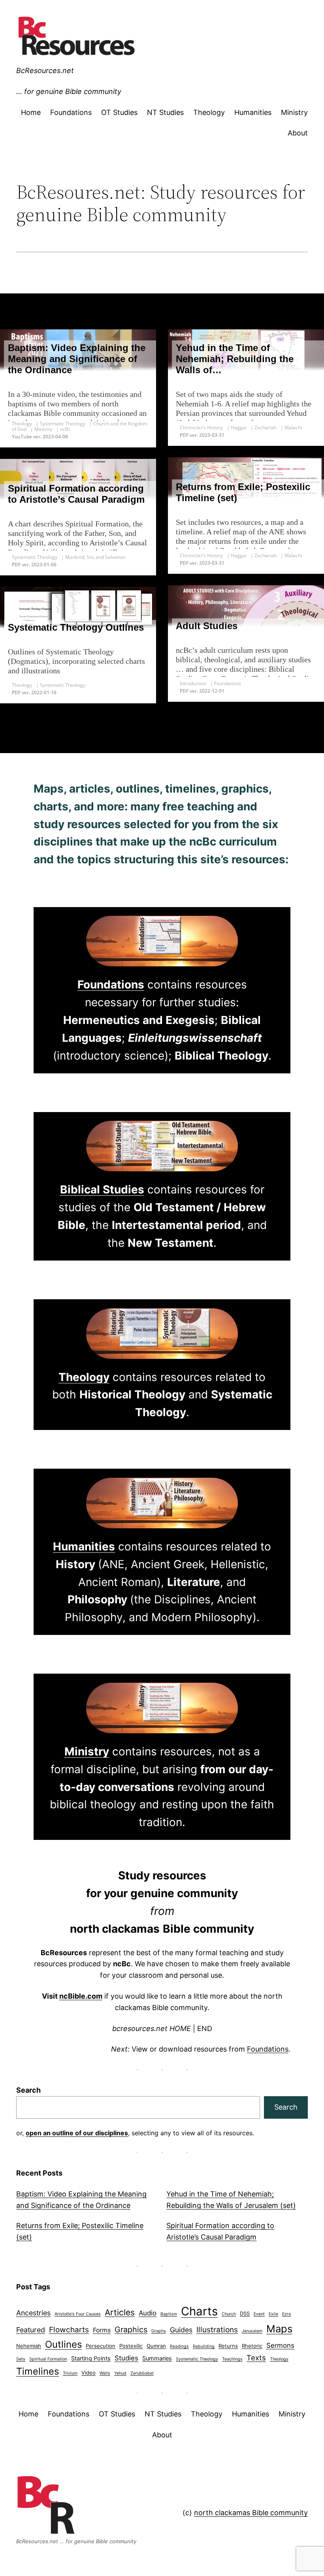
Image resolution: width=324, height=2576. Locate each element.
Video (89, 2373)
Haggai (239, 427)
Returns (228, 2346)
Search (28, 2090)
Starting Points (91, 2358)
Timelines (38, 2371)
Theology (22, 424)
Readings (179, 2346)
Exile (273, 2314)
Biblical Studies (102, 1189)
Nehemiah (29, 2346)
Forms (102, 2330)
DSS (245, 2313)
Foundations (228, 683)
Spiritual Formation (48, 2359)
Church (229, 2314)
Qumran (156, 2346)
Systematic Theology (63, 424)
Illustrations (217, 2330)
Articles (120, 2312)
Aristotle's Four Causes (78, 2314)
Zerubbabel (142, 2373)
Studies (126, 2358)
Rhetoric (252, 2346)
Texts (256, 2358)
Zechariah (266, 427)
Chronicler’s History (201, 427)
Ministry (43, 429)
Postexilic (131, 2346)
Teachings (232, 2359)
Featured (31, 2330)
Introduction (193, 683)
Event (259, 2314)
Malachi (293, 427)
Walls (105, 2373)
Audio (148, 2313)
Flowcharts (69, 2330)
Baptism (169, 2314)
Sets (21, 2359)
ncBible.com (81, 1996)
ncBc (65, 429)
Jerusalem (252, 2331)
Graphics (131, 2330)
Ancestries (33, 2313)
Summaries (157, 2358)
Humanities (84, 1546)
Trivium (70, 2373)
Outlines (63, 2344)
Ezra (286, 2314)
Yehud (120, 2373)
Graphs (159, 2331)
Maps (279, 2329)
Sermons (280, 2345)
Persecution (101, 2346)
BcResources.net (45, 70)
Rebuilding (204, 2346)
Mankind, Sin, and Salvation (95, 557)
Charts (199, 2311)
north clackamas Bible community (251, 2513)
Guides (181, 2330)
